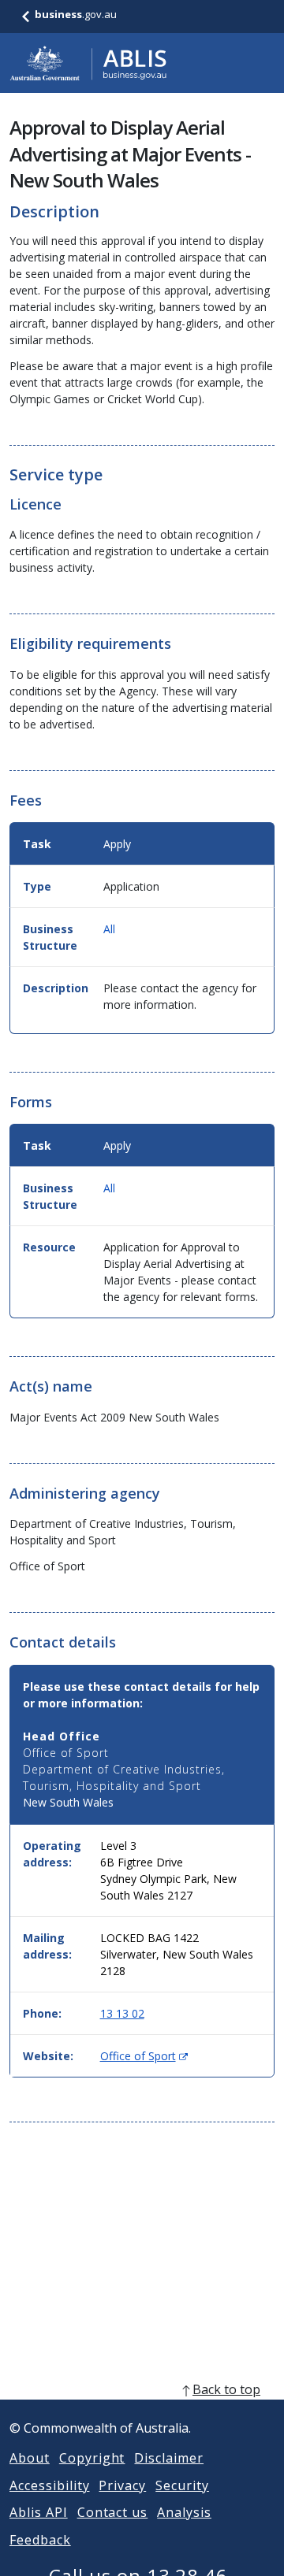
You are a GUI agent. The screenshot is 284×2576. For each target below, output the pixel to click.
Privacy (122, 2485)
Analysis (184, 2512)
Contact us (113, 2512)
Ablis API (39, 2512)
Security (182, 2485)
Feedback (40, 2540)
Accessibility (49, 2485)
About (30, 2458)
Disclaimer (169, 2458)
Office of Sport (144, 2056)
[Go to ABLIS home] (88, 63)
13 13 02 (122, 2013)
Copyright (92, 2458)
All (109, 929)
